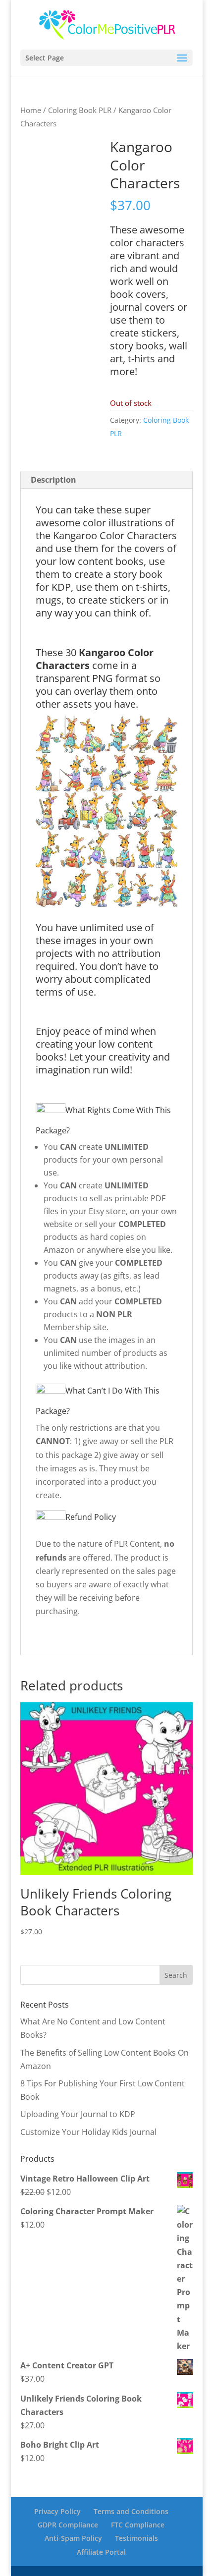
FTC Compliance (138, 2525)
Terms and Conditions (131, 2511)
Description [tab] (53, 480)
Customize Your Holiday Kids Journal (88, 2132)
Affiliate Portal (101, 2551)
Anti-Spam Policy (73, 2538)
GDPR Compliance (68, 2525)
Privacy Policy (57, 2511)
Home (31, 110)
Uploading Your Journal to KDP (78, 2114)
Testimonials (136, 2538)
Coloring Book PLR (80, 110)
